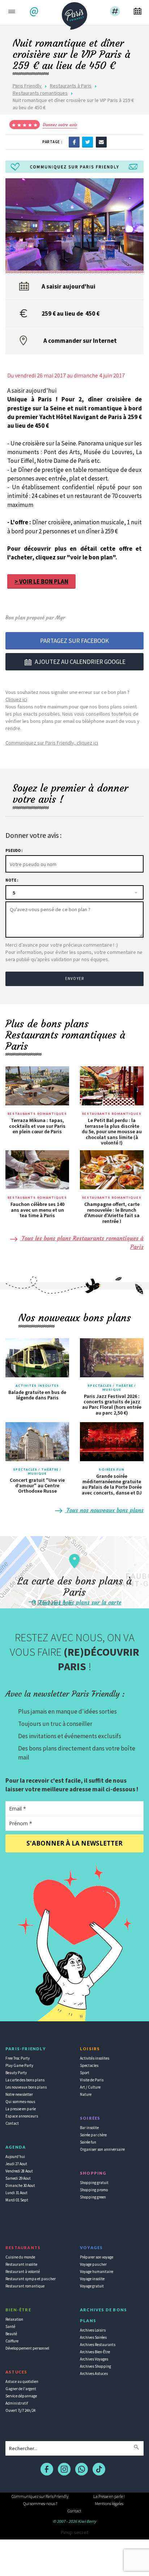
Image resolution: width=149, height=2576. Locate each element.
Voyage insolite (92, 2279)
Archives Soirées (93, 2337)
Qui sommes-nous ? (40, 2504)
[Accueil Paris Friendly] (74, 14)
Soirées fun (112, 1470)
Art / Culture (90, 2087)
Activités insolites (37, 1386)
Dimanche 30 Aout (20, 2185)
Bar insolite (89, 2128)
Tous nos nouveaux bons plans (104, 1510)
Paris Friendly (27, 86)
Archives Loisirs (93, 2330)
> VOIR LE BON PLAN (41, 581)
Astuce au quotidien (22, 2381)
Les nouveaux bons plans (26, 2087)
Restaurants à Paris (71, 86)
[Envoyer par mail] (101, 142)
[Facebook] (74, 142)
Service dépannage (21, 2396)
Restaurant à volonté (23, 2272)
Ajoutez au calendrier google (80, 662)
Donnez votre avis (60, 125)
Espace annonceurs (22, 2116)
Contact (12, 2123)
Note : (12, 880)
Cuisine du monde (20, 2257)
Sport (85, 2073)
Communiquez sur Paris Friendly (40, 2496)
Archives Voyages (94, 2359)
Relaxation (14, 2319)
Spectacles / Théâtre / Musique (112, 1388)
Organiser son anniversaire (102, 2149)
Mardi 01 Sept (17, 2200)
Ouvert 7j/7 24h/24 (20, 2410)
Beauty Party (16, 2073)
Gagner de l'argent (21, 2389)
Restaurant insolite (21, 2264)
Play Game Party (19, 2065)
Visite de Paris (92, 2080)
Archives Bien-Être (95, 2352)
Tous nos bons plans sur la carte (79, 1602)
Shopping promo (94, 2190)
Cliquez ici (16, 699)
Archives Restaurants (98, 2345)
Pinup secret (74, 2532)
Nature (86, 2094)
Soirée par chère (93, 2135)
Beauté (11, 2334)
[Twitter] (88, 142)
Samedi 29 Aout (18, 2178)
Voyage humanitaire (97, 2272)
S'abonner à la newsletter (74, 1843)
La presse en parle (21, 2109)
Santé (10, 2326)
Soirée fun (88, 2142)
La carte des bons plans (25, 2080)
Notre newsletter (19, 2094)
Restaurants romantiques (40, 93)
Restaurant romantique (25, 2286)
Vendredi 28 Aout (19, 2171)
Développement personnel (27, 2348)
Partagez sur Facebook (74, 641)
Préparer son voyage (97, 2257)
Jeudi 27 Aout (16, 2164)
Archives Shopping (95, 2366)
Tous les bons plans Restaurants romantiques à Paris (82, 1242)
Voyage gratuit (92, 2286)
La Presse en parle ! (109, 2496)
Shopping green (93, 2197)
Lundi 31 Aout (16, 2193)
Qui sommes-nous (20, 2102)
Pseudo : (14, 850)
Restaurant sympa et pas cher (31, 2279)
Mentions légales (109, 2504)
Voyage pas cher (93, 2264)
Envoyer (74, 978)
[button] (35, 12)
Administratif (17, 2403)
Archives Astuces (94, 2374)
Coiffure (12, 2341)
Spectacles (89, 2065)
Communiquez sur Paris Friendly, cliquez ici (52, 743)
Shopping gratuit (94, 2183)
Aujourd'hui (15, 2157)
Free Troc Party (18, 2058)
